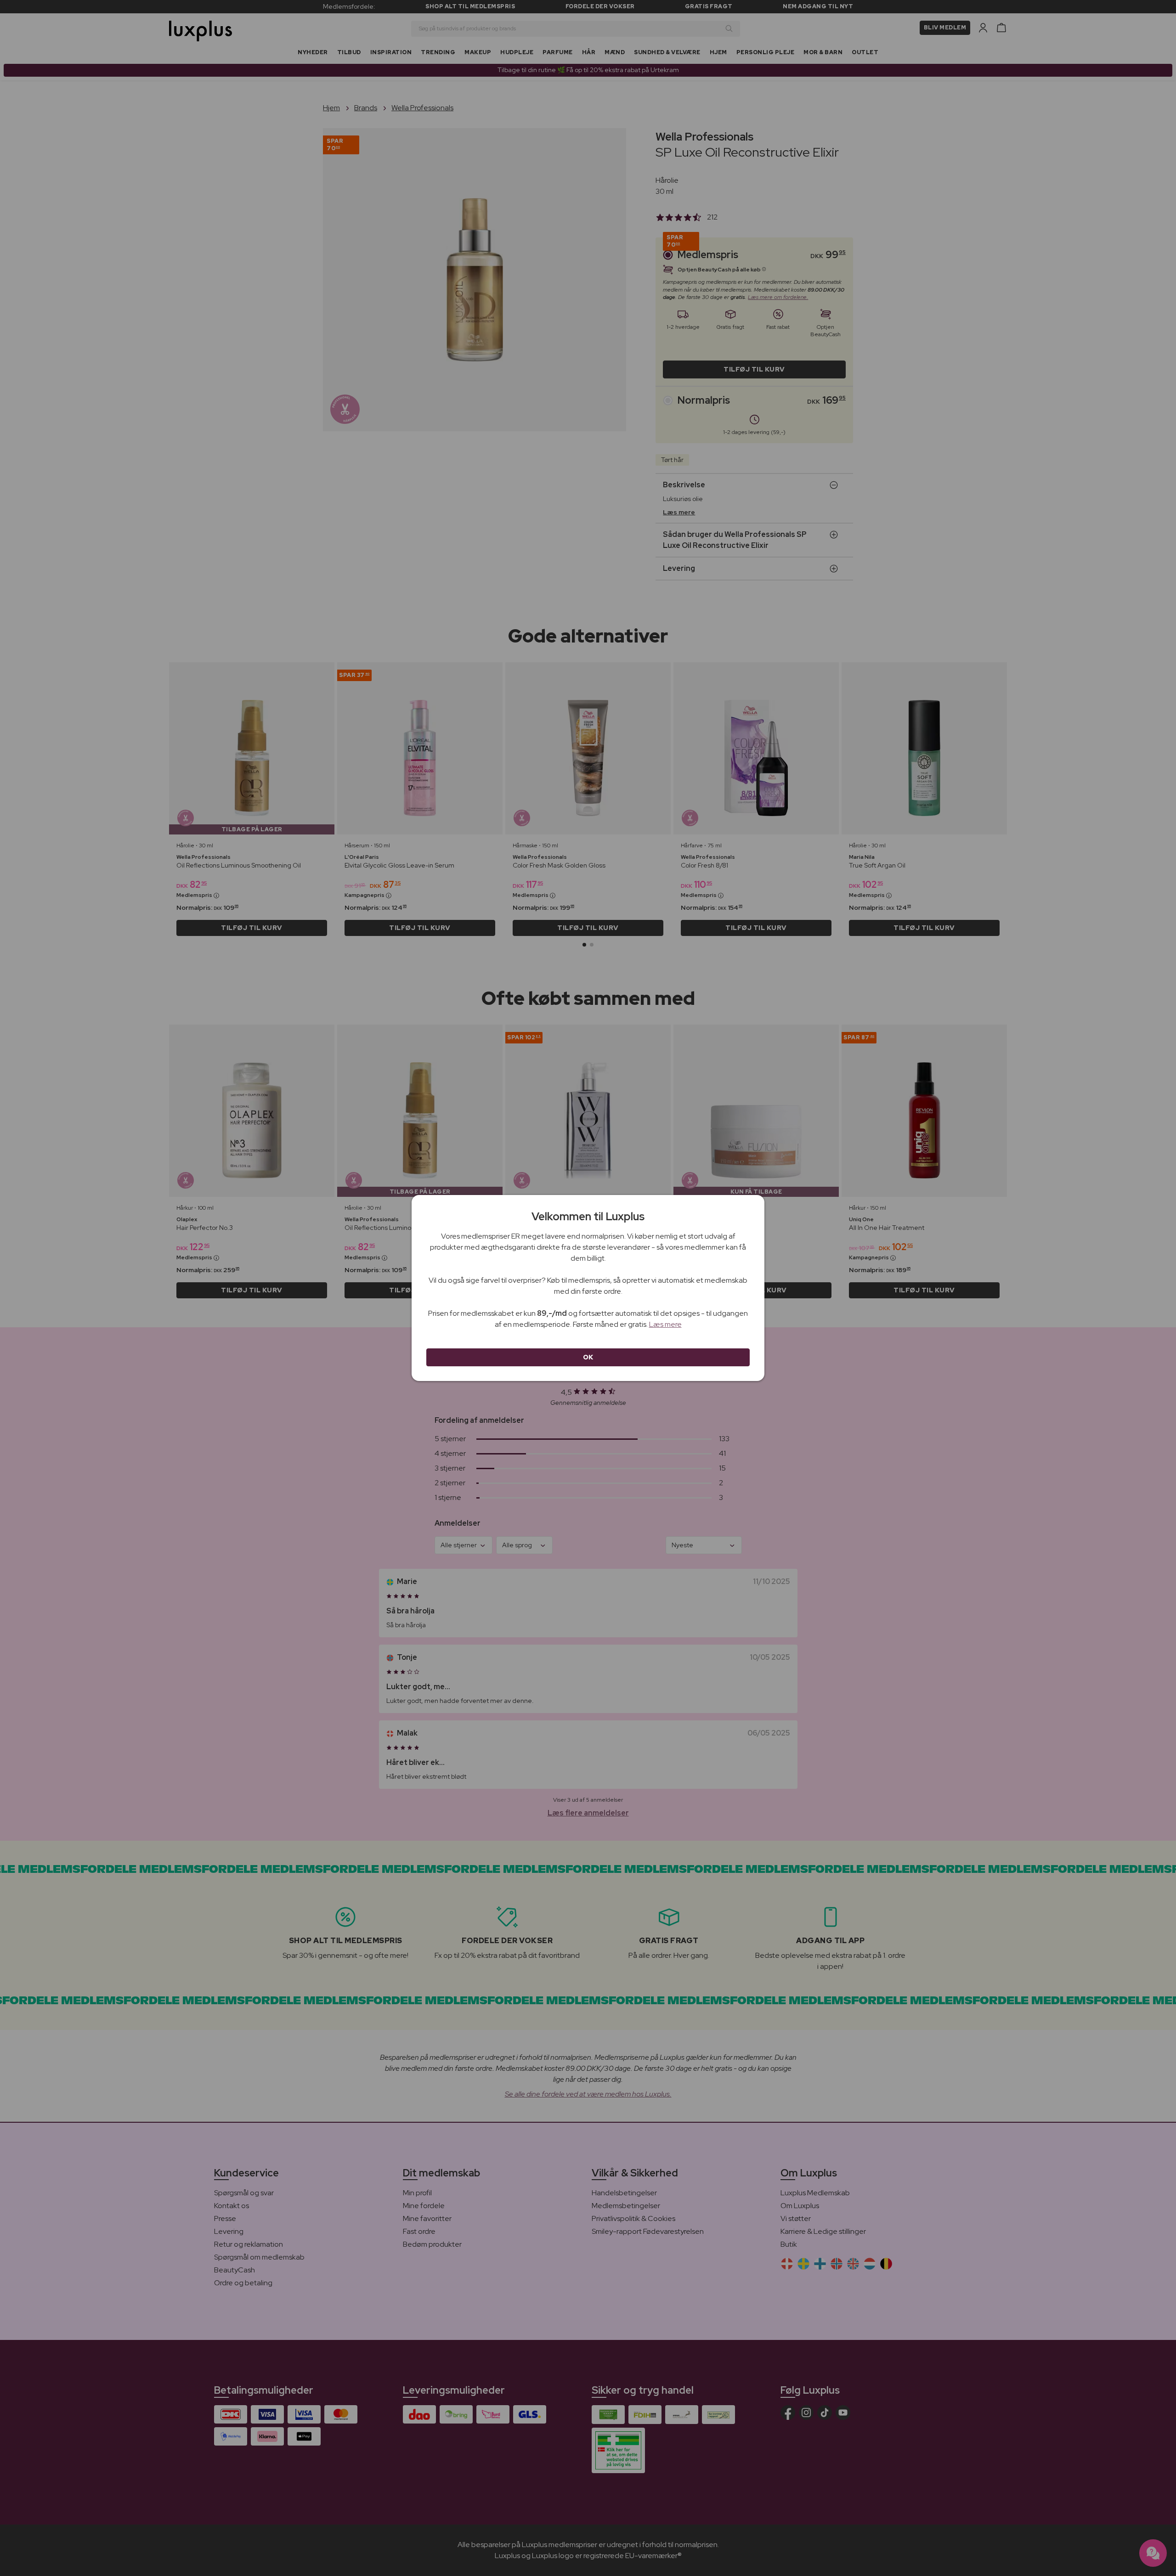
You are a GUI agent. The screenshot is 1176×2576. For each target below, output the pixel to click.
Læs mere (665, 1324)
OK (588, 1357)
